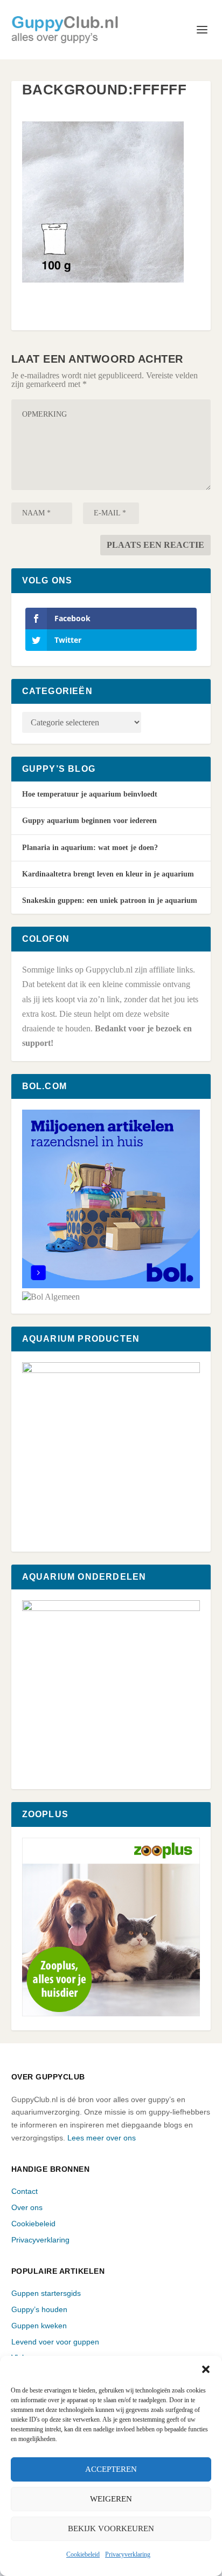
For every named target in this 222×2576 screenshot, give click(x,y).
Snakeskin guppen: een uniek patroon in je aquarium (110, 900)
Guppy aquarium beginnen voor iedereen (89, 821)
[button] (206, 2369)
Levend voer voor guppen (55, 2342)
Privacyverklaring (128, 2554)
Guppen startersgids (46, 2293)
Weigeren (111, 2499)
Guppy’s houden (39, 2309)
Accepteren (111, 2469)
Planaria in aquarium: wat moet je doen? (90, 848)
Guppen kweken (39, 2326)
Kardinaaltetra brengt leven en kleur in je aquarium (108, 874)
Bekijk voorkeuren (111, 2529)
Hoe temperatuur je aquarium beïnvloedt (90, 794)
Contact (25, 2191)
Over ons (27, 2207)
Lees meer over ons (102, 2138)
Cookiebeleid (83, 2554)
